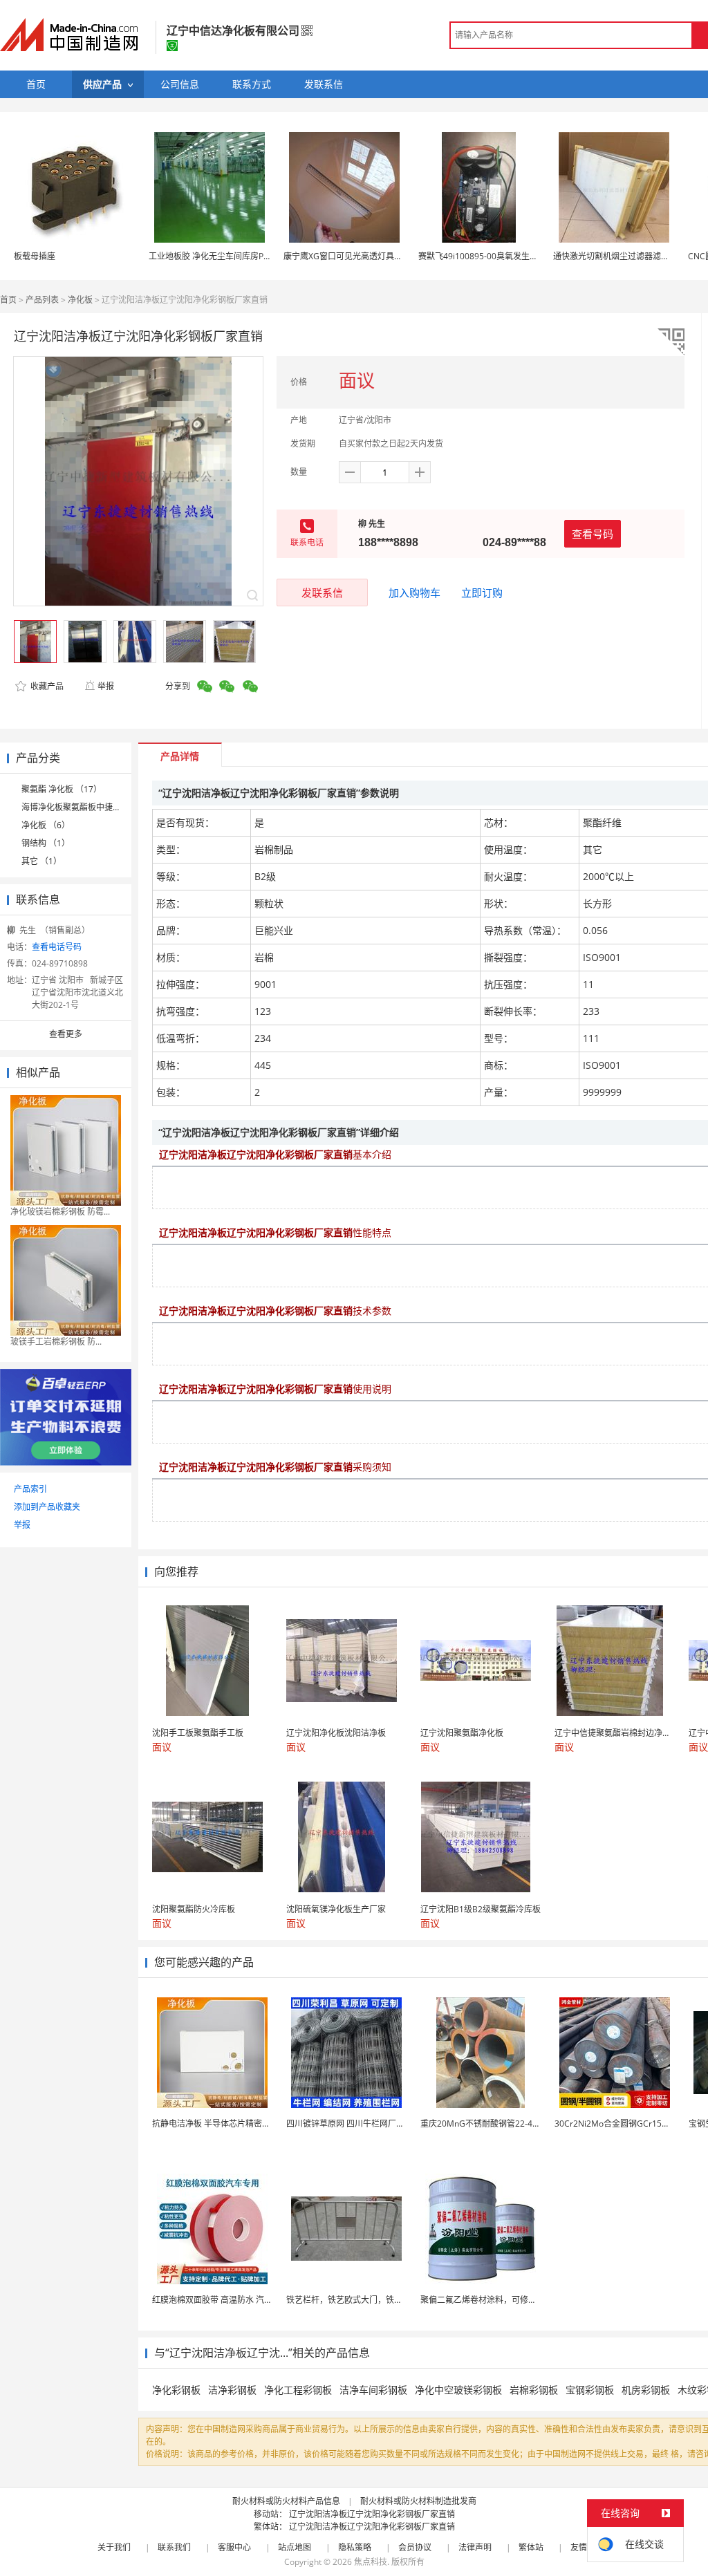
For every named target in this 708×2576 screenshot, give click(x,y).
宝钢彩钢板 (590, 2390)
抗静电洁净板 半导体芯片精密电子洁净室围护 (236, 2124)
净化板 (80, 300)
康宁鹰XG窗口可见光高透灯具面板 (347, 256)
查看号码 (593, 534)
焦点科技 (371, 2562)
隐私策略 (355, 2547)
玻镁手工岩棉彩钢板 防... (56, 1342)
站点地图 (295, 2547)
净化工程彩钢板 (298, 2390)
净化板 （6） (46, 825)
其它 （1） (41, 861)
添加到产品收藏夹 (47, 1507)
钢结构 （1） (46, 843)
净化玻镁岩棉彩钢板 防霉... (60, 1212)
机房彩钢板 (646, 2390)
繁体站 (531, 2547)
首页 (8, 300)
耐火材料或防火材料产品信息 (286, 2501)
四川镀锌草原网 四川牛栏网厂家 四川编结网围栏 (375, 2124)
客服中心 (234, 2547)
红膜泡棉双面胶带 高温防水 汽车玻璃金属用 (233, 2300)
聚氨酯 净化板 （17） (62, 789)
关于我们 (114, 2547)
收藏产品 (46, 686)
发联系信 (322, 592)
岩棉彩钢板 (534, 2390)
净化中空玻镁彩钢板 (458, 2390)
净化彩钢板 (176, 2390)
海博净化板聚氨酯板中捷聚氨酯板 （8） (95, 807)
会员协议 (415, 2547)
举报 (106, 686)
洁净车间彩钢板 (373, 2390)
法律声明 (475, 2547)
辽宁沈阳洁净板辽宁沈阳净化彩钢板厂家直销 (372, 2514)
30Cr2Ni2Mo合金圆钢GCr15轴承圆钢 (625, 2124)
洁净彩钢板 (232, 2390)
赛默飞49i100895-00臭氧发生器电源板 (491, 256)
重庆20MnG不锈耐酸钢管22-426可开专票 (498, 2124)
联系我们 (174, 2547)
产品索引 (30, 1489)
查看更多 (66, 1034)
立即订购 (482, 592)
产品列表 (42, 300)
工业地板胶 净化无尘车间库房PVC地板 (220, 256)
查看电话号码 (57, 947)
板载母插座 (35, 256)
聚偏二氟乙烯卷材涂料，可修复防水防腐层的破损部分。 (524, 2300)
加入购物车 (414, 592)
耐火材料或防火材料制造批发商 (418, 2501)
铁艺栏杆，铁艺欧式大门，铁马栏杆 (353, 2300)
